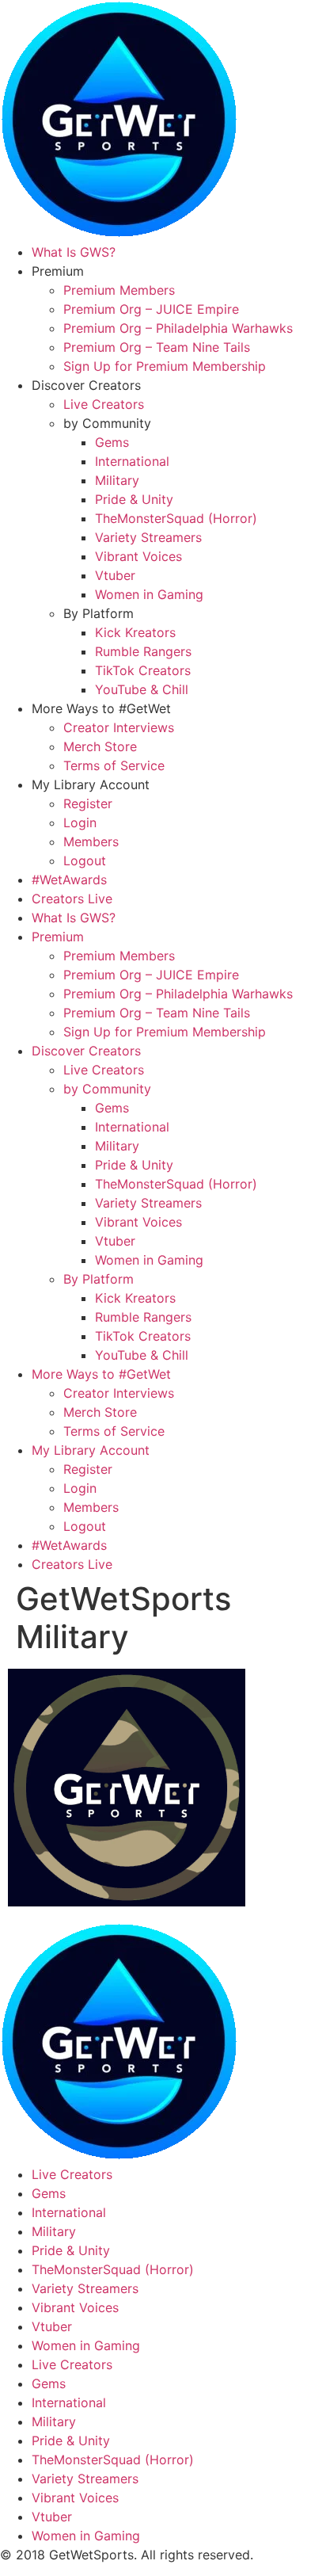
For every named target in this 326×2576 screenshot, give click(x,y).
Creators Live (72, 899)
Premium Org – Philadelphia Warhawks (178, 328)
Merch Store (100, 746)
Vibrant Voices (138, 556)
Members (91, 841)
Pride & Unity (134, 499)
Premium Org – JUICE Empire (151, 309)
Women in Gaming (149, 594)
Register (88, 803)
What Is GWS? (74, 252)
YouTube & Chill (142, 689)
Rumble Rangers (143, 651)
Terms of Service (114, 765)
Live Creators (104, 404)
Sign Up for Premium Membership (165, 366)
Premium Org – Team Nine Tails (157, 347)
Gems (112, 442)
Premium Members (119, 290)
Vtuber (115, 575)
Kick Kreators (135, 632)
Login (80, 822)
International (132, 461)
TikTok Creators (143, 670)
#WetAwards (69, 880)
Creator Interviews (119, 727)
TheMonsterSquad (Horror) (176, 518)
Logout (85, 861)
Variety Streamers (148, 537)
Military (117, 480)
